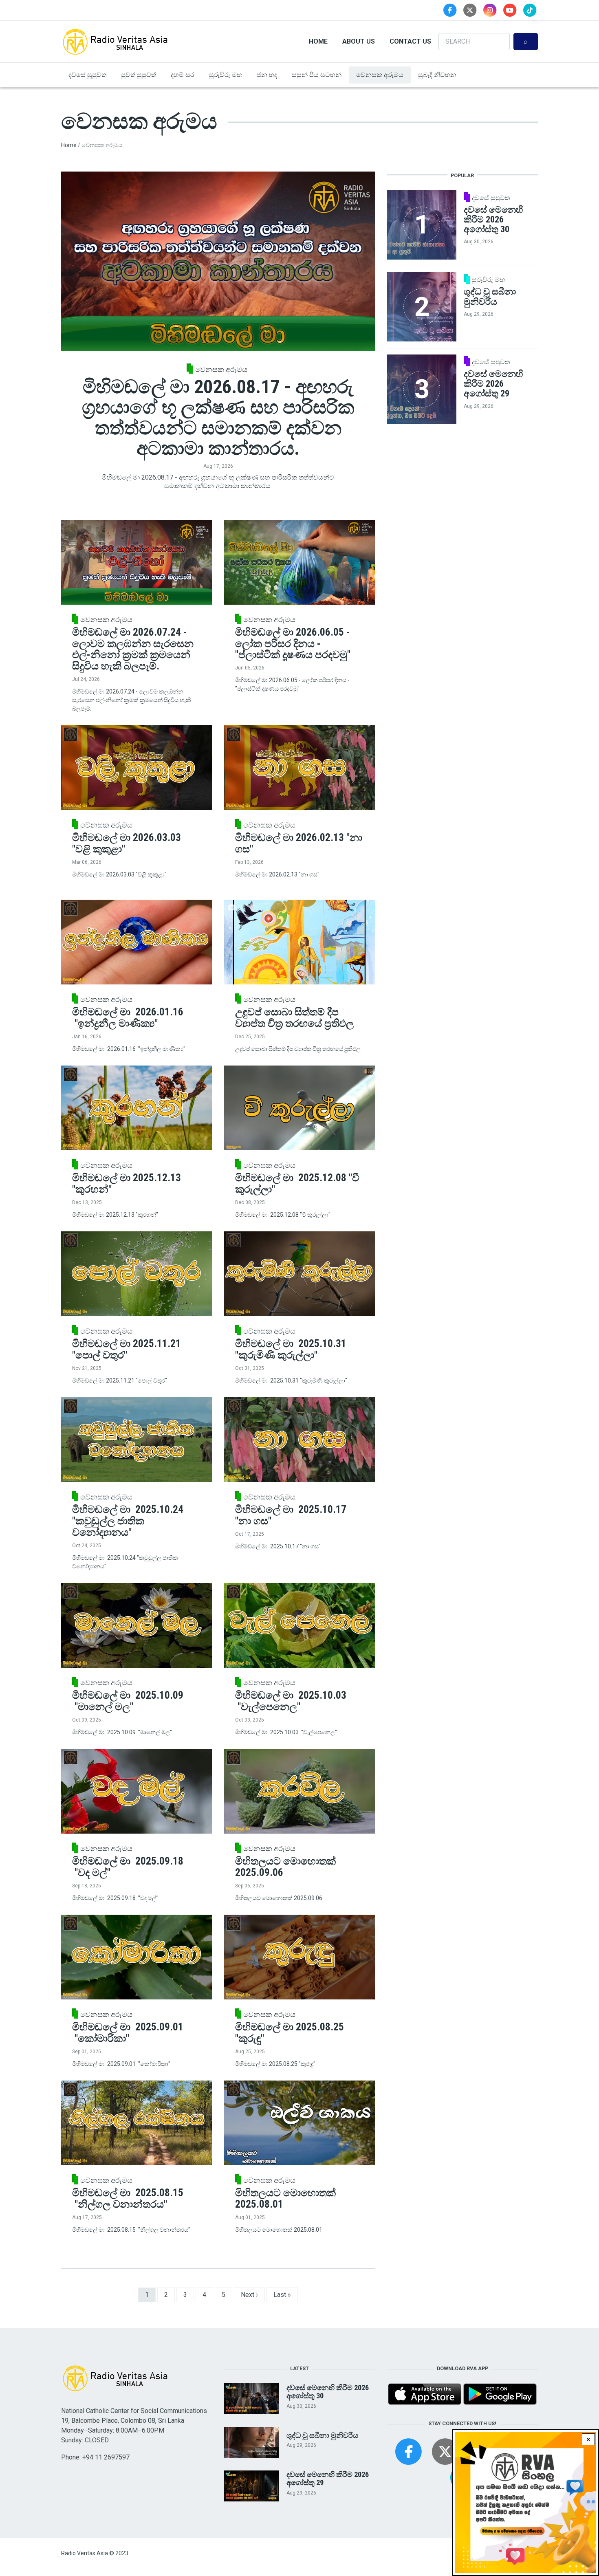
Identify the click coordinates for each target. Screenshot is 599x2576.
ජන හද (267, 75)
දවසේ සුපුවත (87, 75)
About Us (359, 41)
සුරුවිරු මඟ (226, 75)
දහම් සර (183, 75)
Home (318, 41)
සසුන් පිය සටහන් (317, 75)
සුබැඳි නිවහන (437, 75)
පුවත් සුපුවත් (139, 75)
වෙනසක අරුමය (380, 75)
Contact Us (410, 41)
